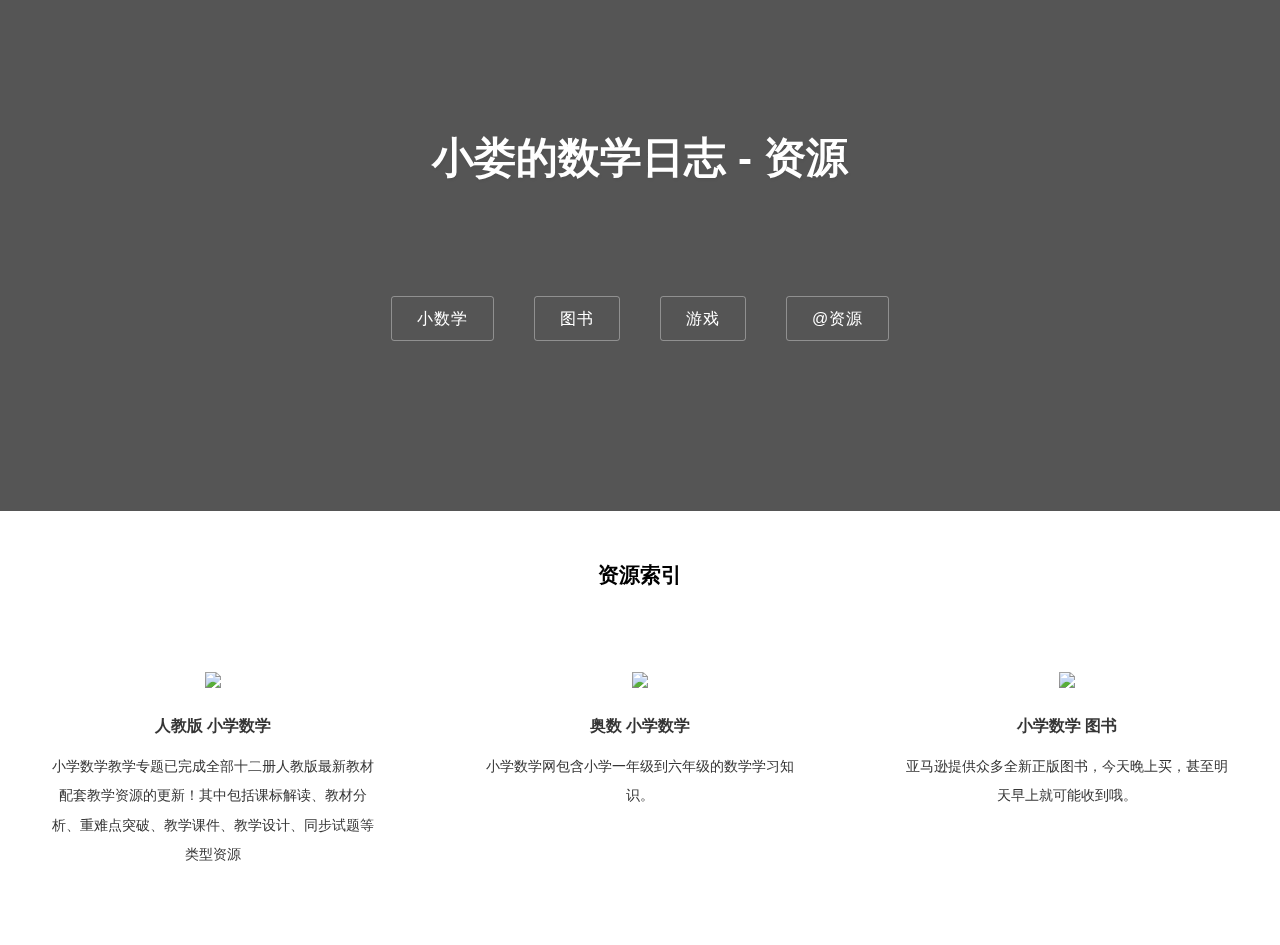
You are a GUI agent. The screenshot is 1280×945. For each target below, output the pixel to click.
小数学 (442, 318)
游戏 (703, 318)
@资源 (837, 318)
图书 (577, 318)
